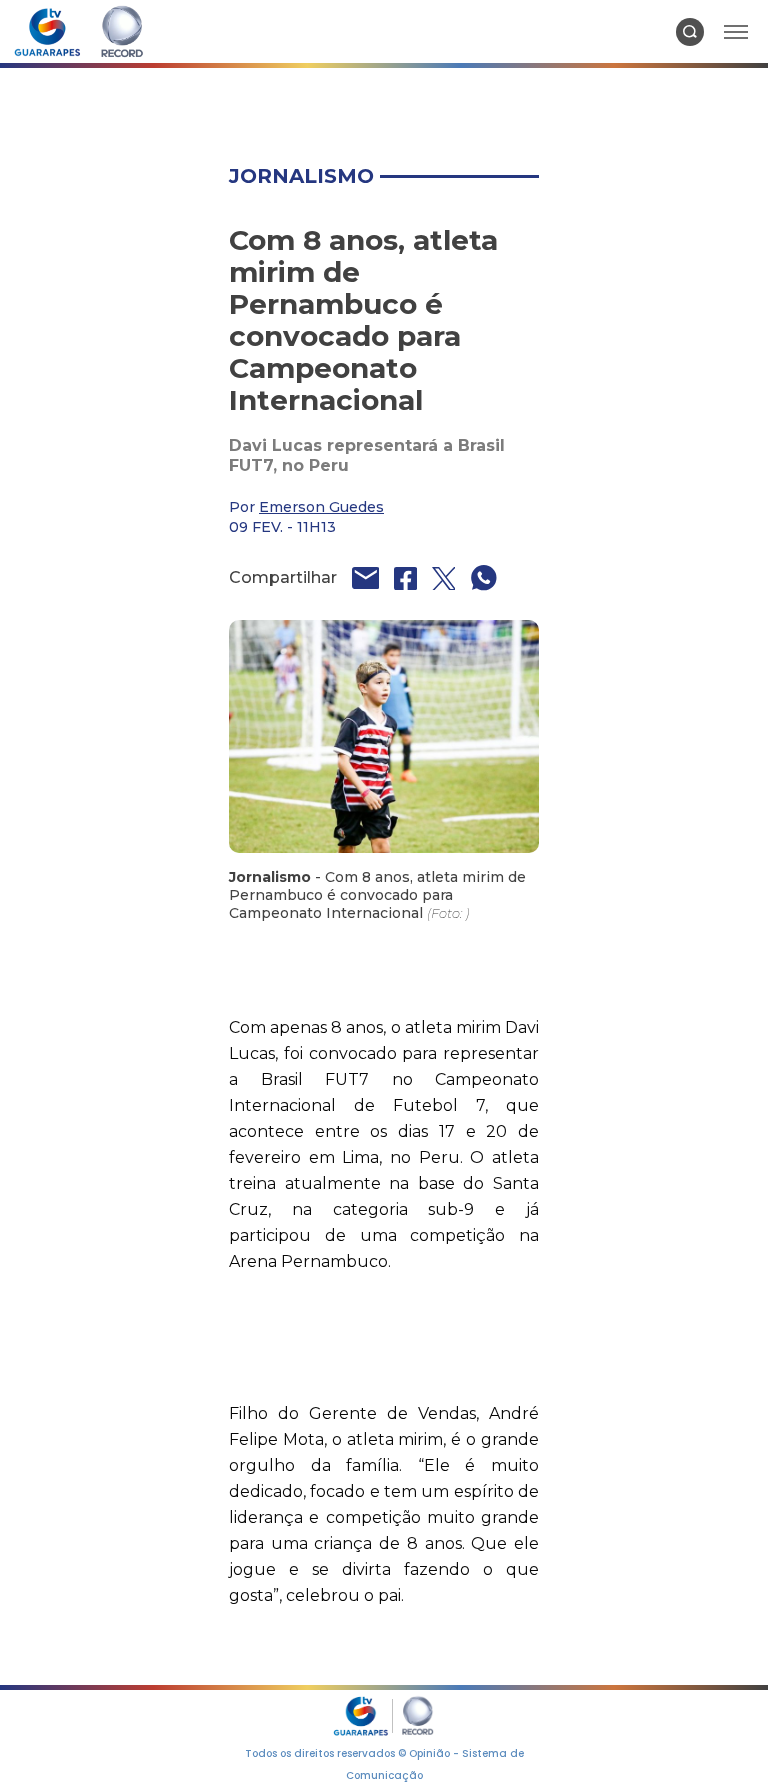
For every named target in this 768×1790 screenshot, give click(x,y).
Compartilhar (283, 577)
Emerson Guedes (321, 507)
